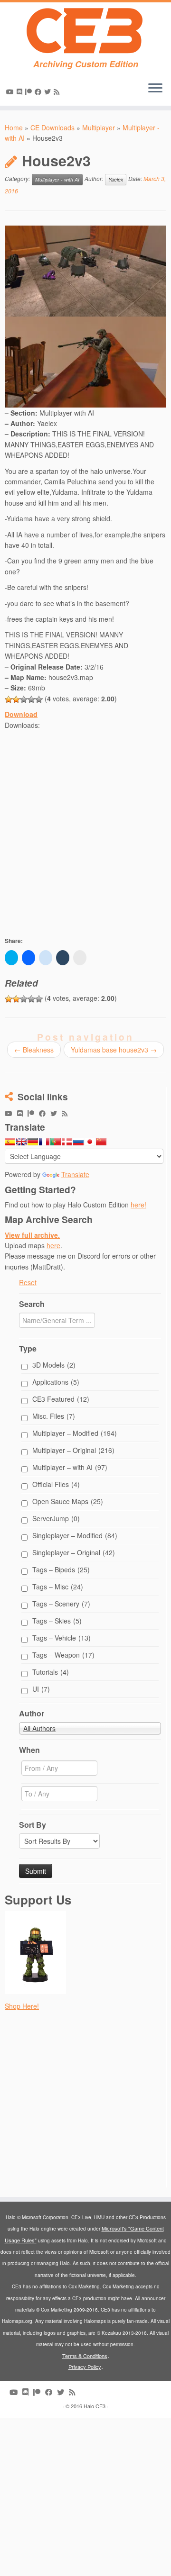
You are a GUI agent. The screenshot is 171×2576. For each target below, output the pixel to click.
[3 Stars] (24, 699)
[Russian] (78, 1142)
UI (41, 1689)
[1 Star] (9, 699)
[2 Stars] (16, 699)
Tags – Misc (58, 1587)
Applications (56, 1382)
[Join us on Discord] (21, 91)
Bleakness (34, 1050)
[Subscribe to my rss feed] (58, 91)
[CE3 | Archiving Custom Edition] (85, 31)
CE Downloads (52, 127)
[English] (21, 1142)
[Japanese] (90, 1142)
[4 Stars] (31, 699)
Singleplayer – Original (74, 1552)
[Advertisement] (85, 842)
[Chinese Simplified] (101, 1142)
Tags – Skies (57, 1621)
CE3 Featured (61, 1399)
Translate (75, 1174)
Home (14, 127)
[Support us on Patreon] (30, 91)
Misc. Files (54, 1416)
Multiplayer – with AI (70, 1467)
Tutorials (51, 1672)
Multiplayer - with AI (57, 179)
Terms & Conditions (85, 2356)
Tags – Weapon (63, 1655)
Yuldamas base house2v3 (114, 1050)
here (53, 1245)
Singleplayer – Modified (75, 1535)
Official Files (56, 1484)
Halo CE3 (95, 2406)
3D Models (54, 1365)
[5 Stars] (39, 699)
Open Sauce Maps (68, 1501)
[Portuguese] (56, 1142)
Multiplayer (99, 127)
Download (21, 714)
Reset (28, 1282)
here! (138, 1205)
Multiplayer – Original (73, 1450)
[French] (44, 1142)
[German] (33, 1142)
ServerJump (56, 1518)
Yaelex (116, 179)
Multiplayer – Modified (75, 1433)
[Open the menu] (155, 89)
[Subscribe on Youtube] (11, 91)
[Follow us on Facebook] (39, 91)
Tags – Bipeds (61, 1569)
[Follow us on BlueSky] (49, 91)
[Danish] (67, 1142)
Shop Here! (22, 2006)
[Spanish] (10, 1142)
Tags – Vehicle (62, 1638)
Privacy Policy (85, 2367)
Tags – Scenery (61, 1604)
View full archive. (32, 1235)
